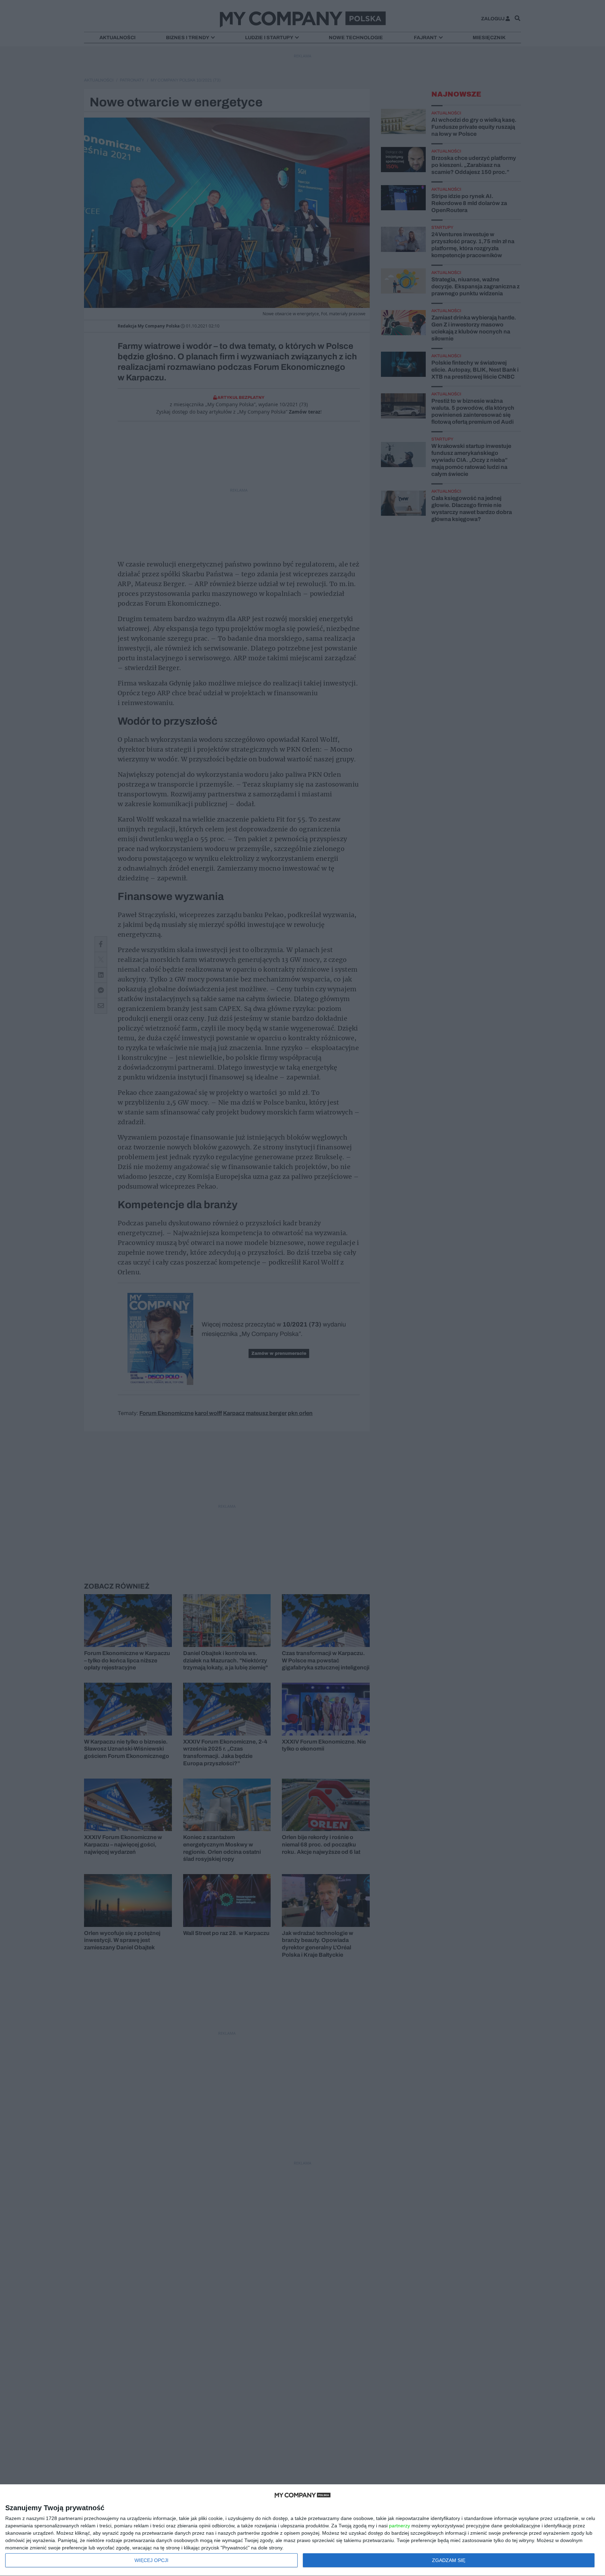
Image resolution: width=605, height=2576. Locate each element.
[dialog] (302, 2530)
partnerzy (399, 2526)
